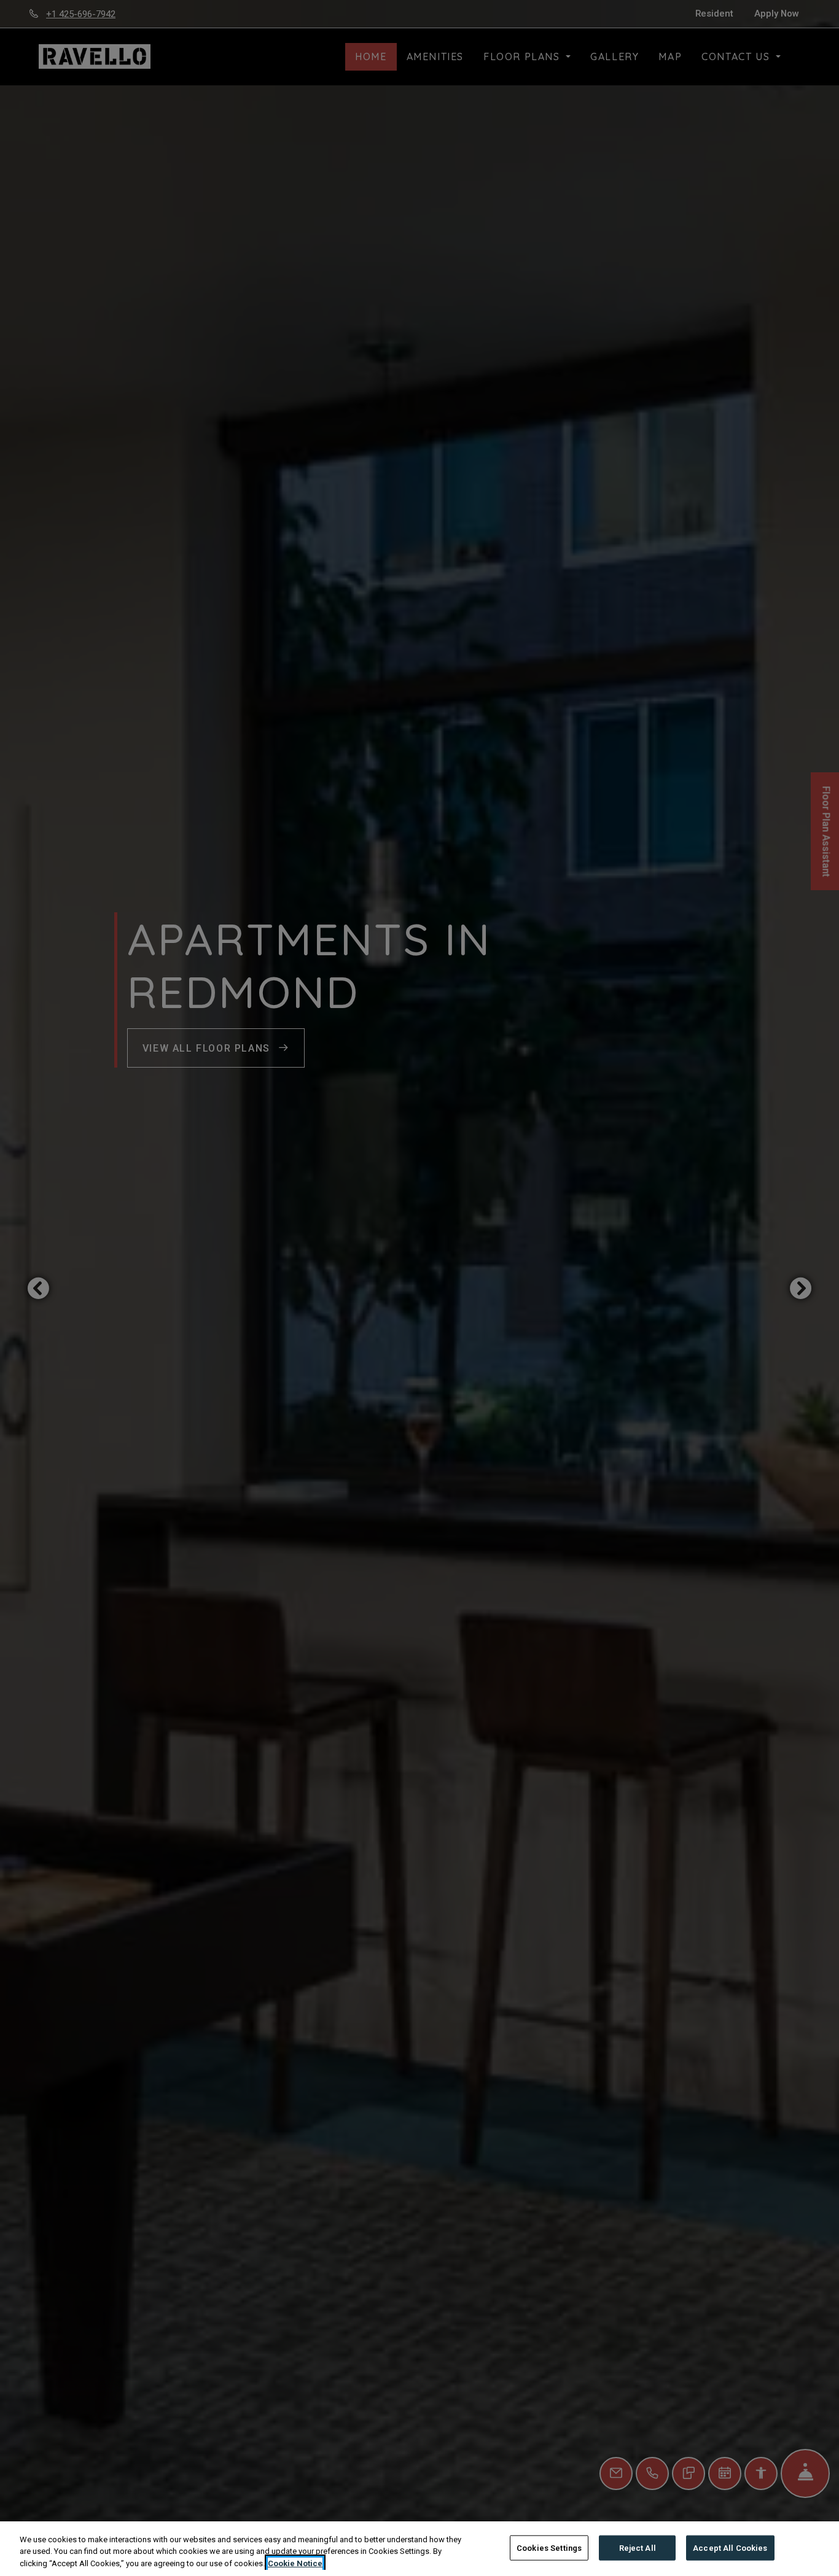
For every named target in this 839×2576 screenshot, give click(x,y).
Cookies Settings (549, 2547)
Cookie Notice (295, 2563)
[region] (419, 2549)
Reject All (638, 2547)
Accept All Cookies (730, 2547)
